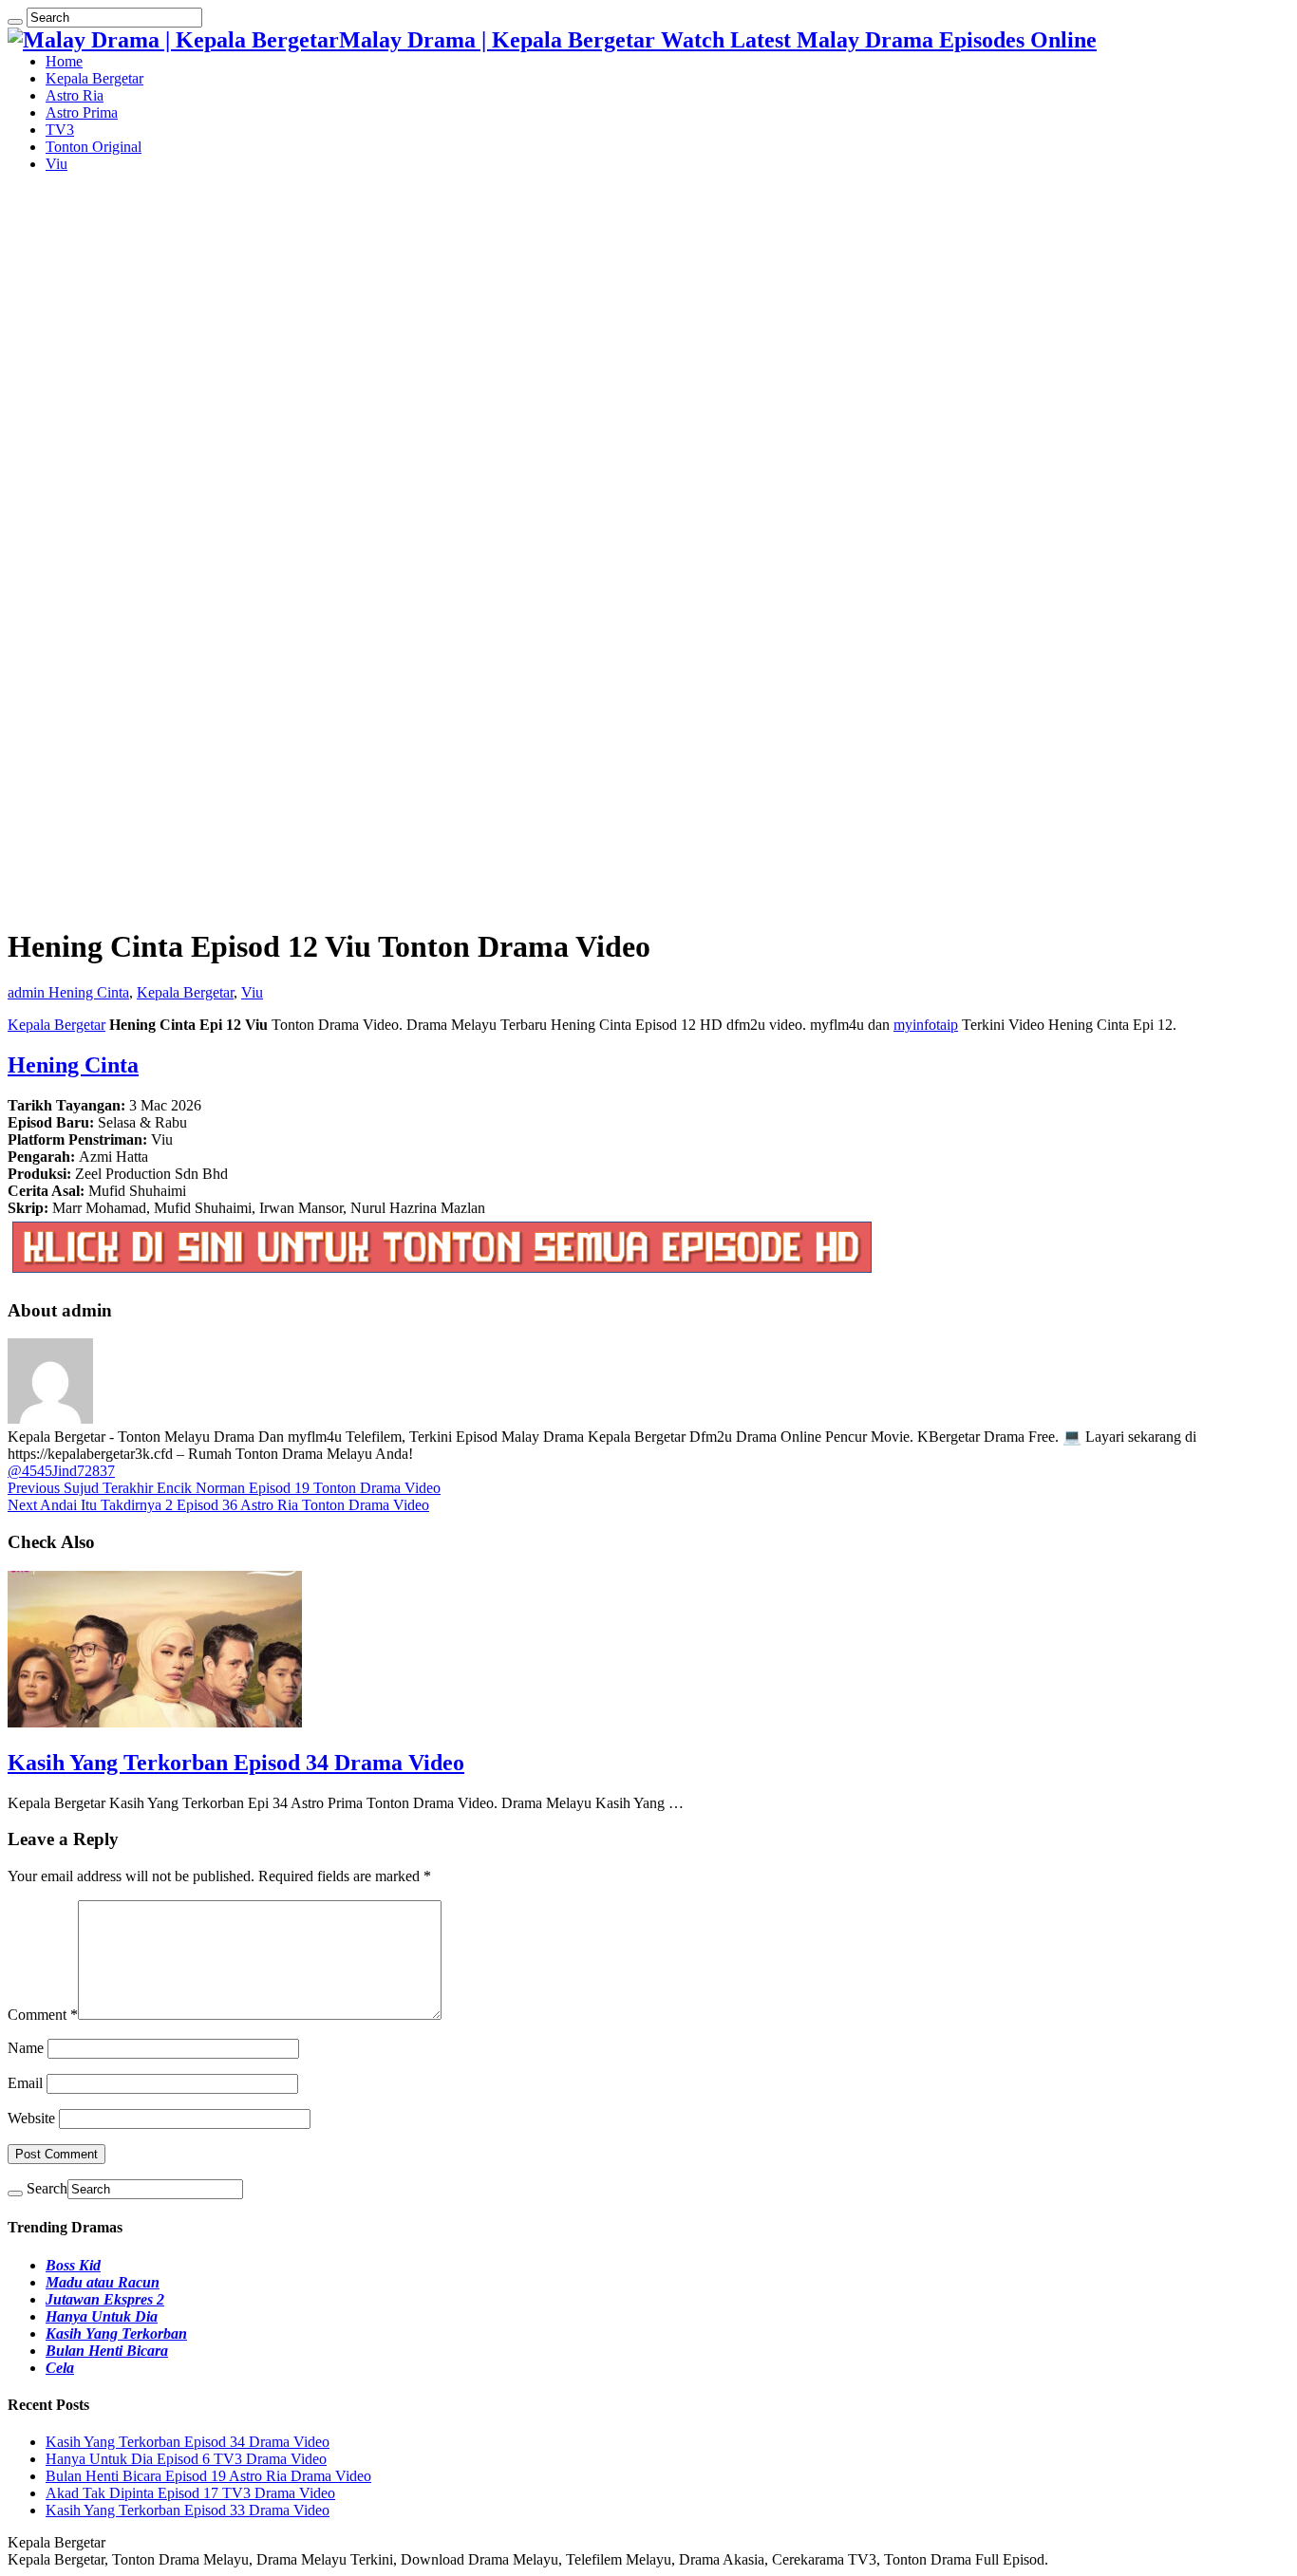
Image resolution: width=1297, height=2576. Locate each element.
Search (47, 2188)
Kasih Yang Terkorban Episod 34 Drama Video (236, 1763)
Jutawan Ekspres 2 (105, 2299)
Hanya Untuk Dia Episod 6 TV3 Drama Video (186, 2459)
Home (64, 61)
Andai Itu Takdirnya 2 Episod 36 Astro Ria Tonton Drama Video (218, 1505)
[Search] (15, 22)
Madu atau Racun (103, 2282)
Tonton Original (94, 147)
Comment (43, 2015)
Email (25, 2083)
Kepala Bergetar (94, 78)
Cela (60, 2368)
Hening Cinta (89, 992)
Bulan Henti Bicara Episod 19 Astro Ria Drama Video (208, 2476)
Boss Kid (73, 2265)
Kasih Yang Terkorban (116, 2333)
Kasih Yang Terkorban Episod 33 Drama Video (188, 2510)
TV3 (60, 130)
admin (28, 992)
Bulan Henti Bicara (107, 2351)
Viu (56, 164)
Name (26, 2048)
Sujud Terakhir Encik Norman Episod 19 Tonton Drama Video (224, 1488)
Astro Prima (82, 112)
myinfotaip (926, 1025)
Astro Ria (75, 95)
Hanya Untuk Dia (102, 2316)
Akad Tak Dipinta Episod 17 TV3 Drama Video (190, 2493)
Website (31, 2118)
